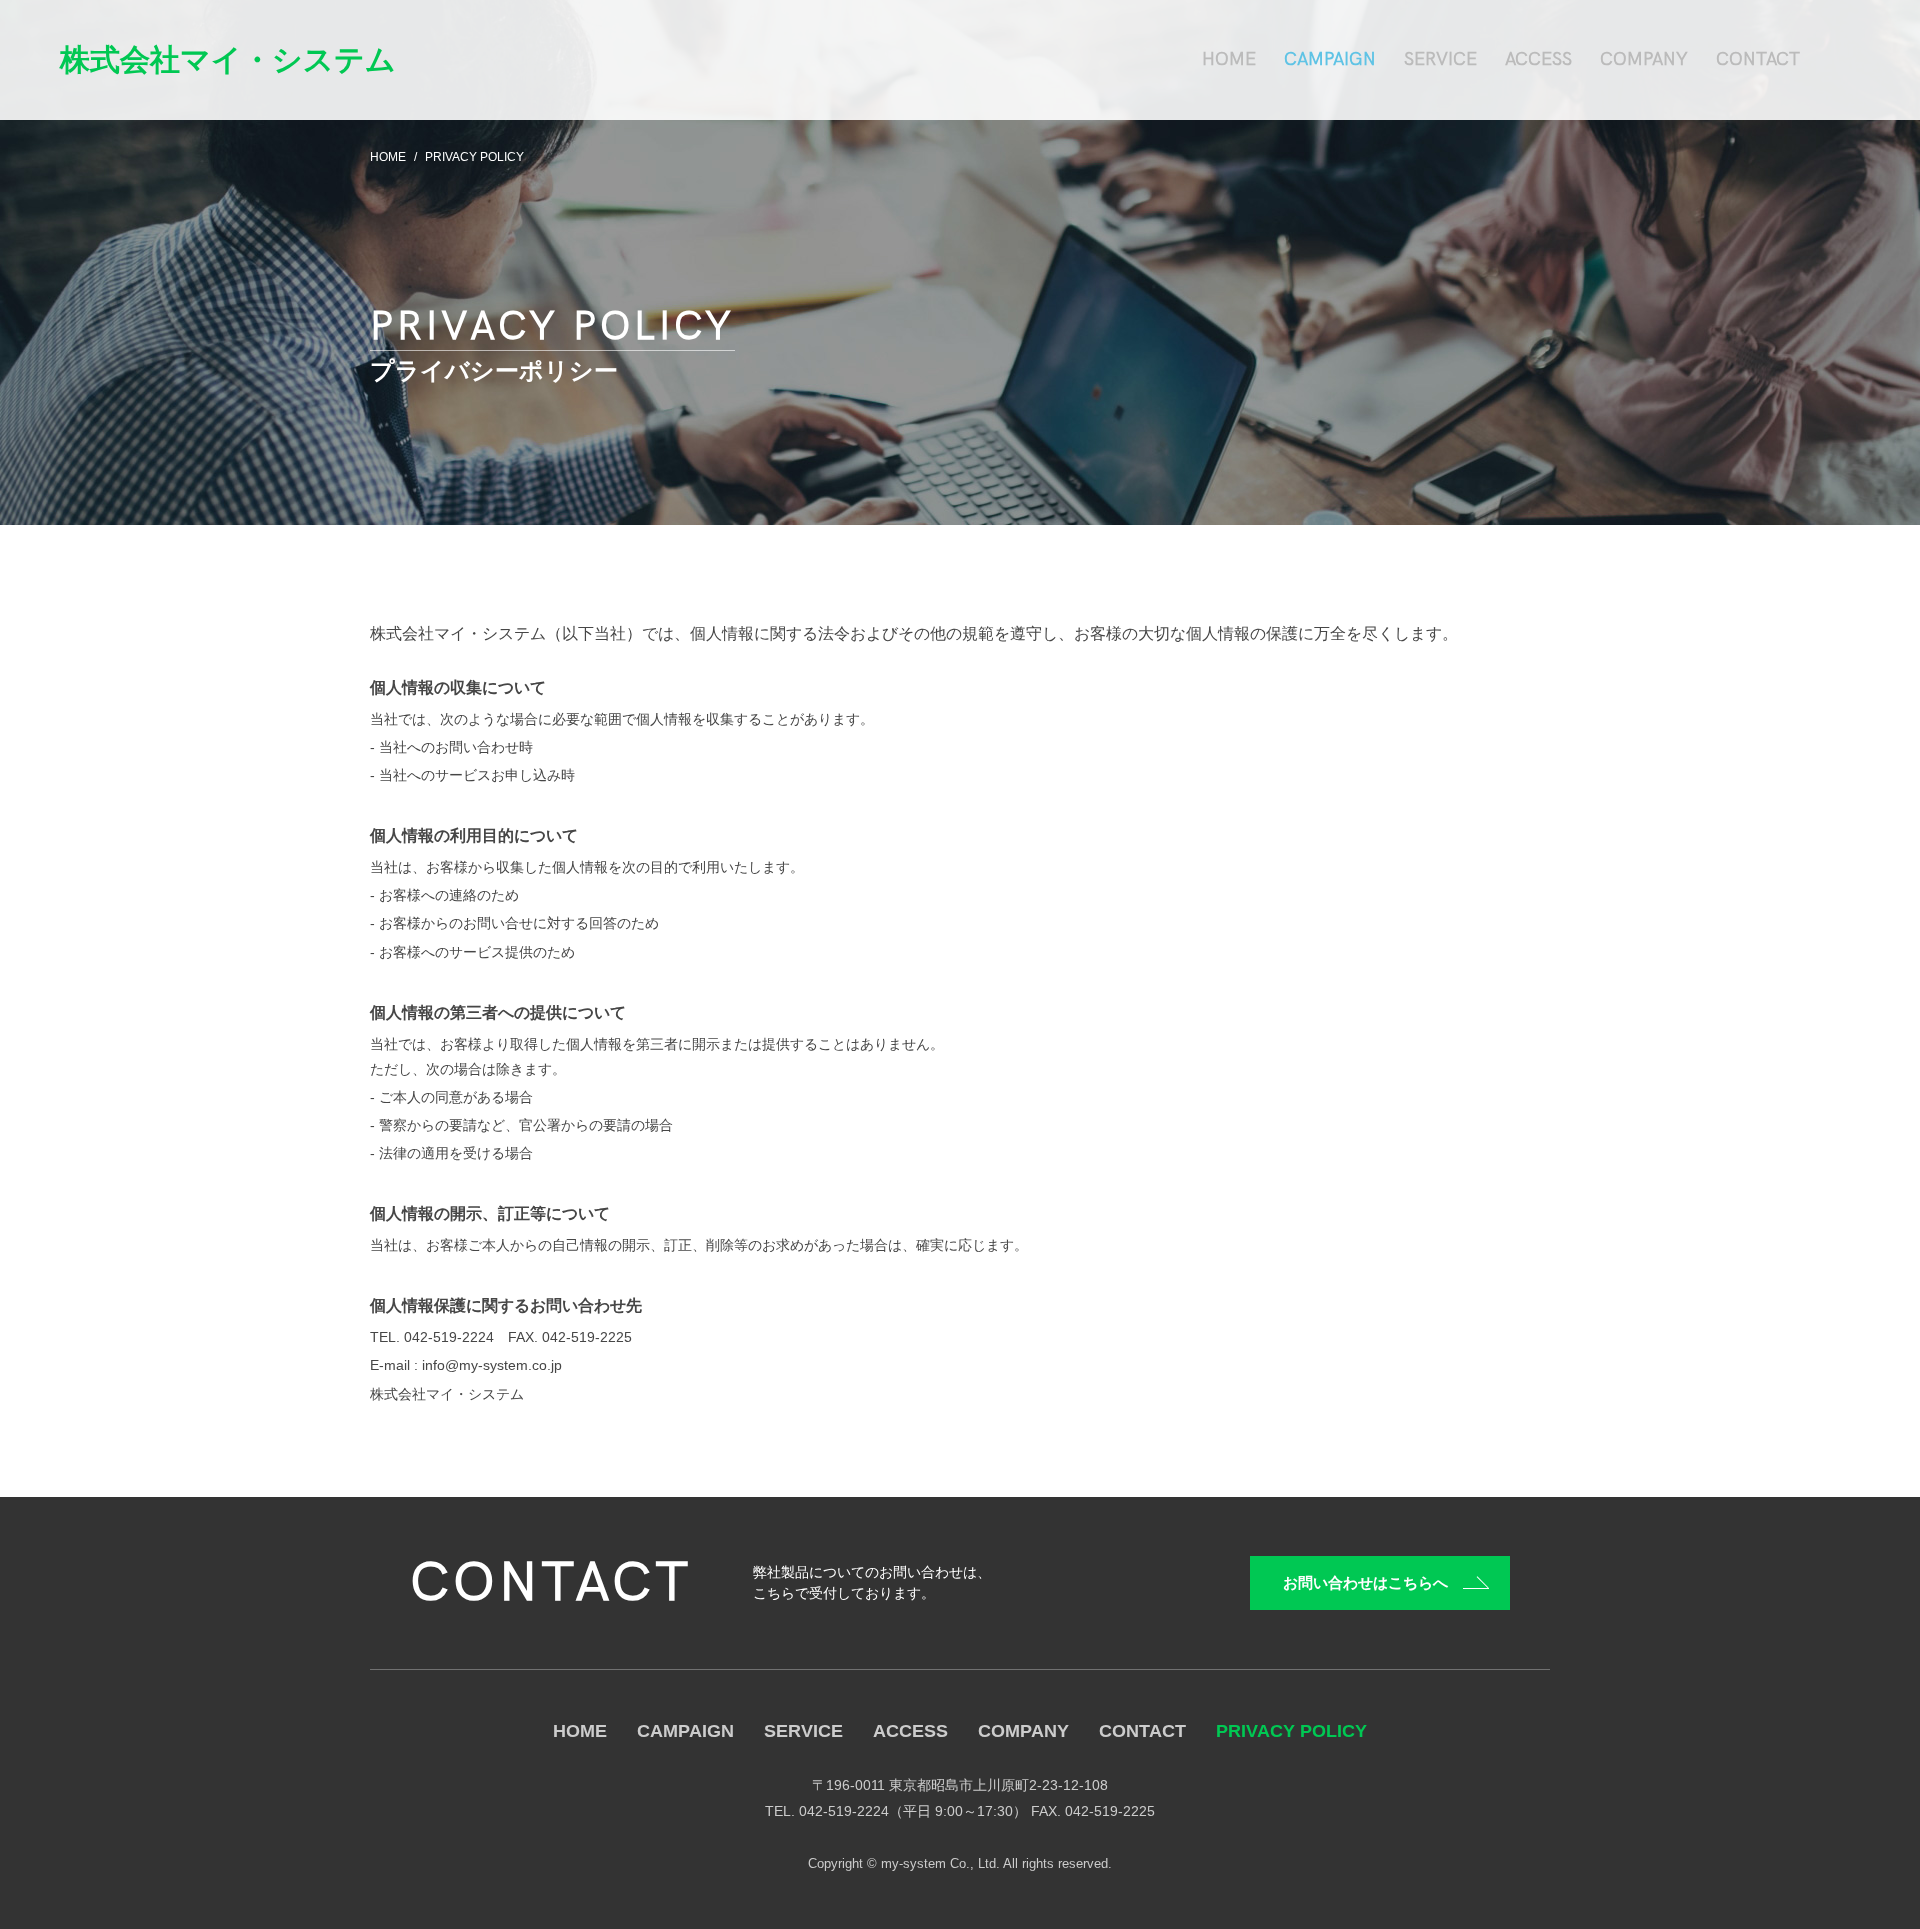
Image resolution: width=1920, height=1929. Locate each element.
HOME (388, 157)
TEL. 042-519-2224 (432, 1337)
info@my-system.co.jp (492, 1365)
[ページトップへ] (1870, 1879)
